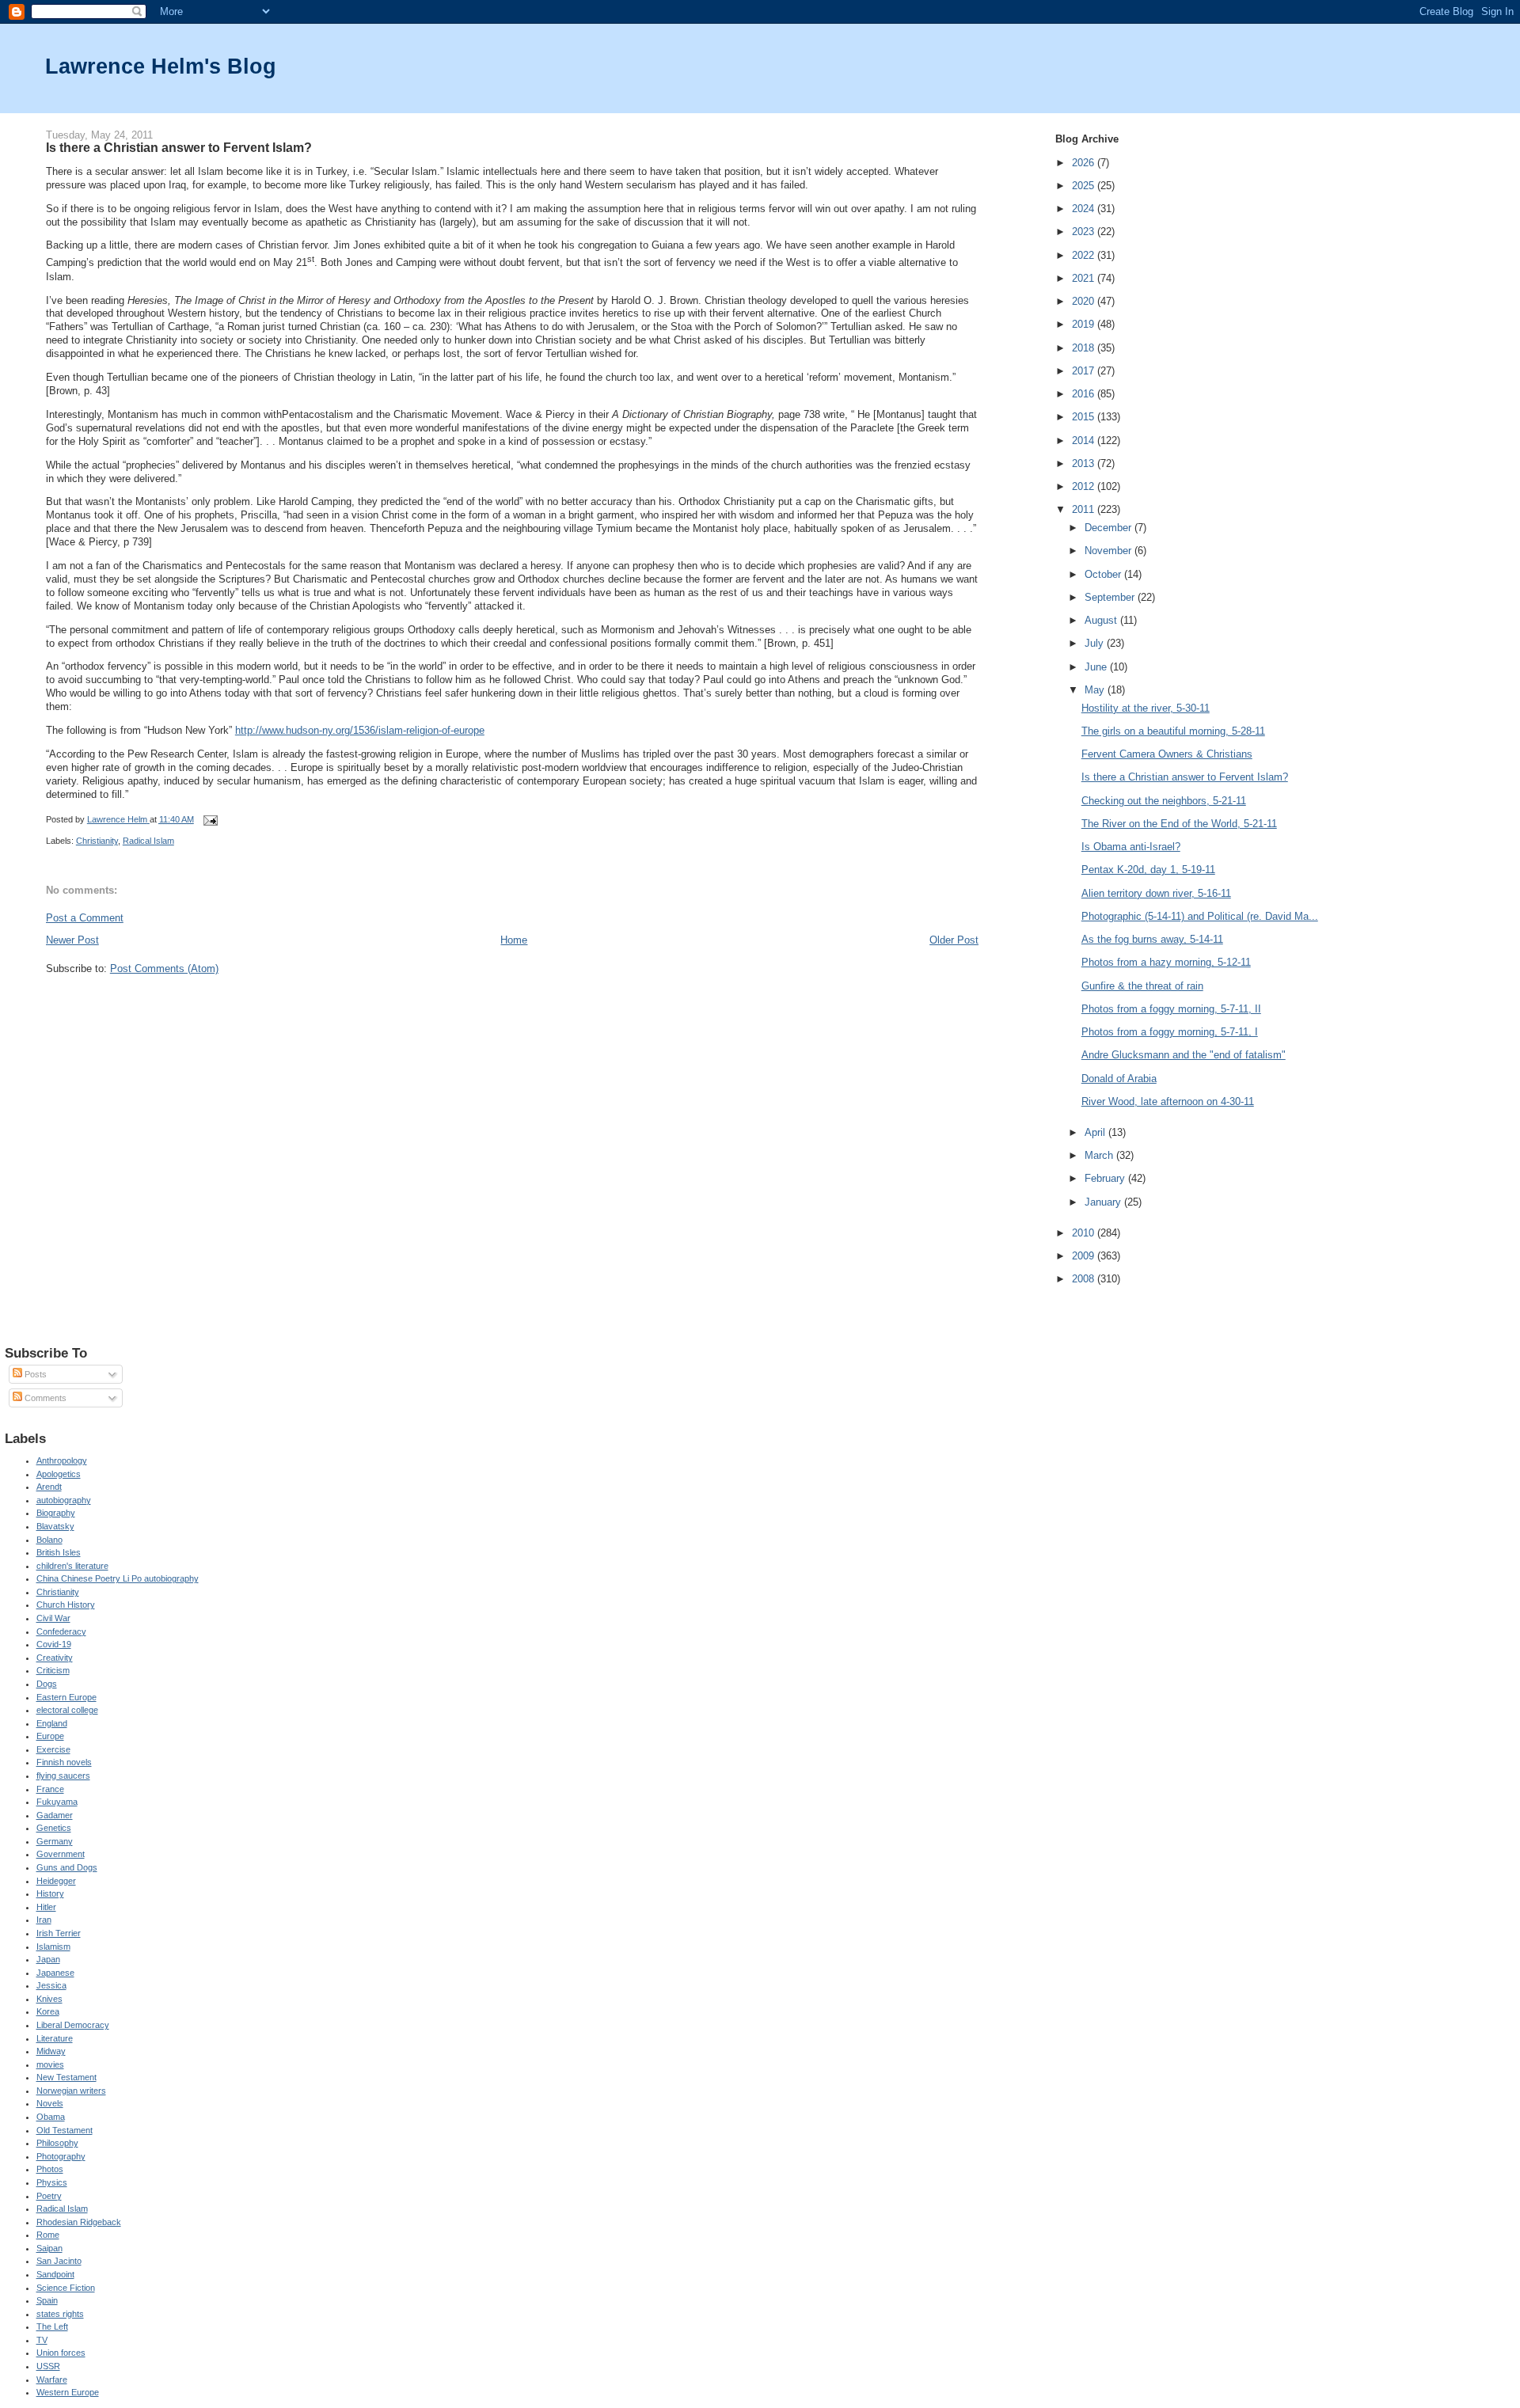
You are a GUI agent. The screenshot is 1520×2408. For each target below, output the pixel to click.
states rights (60, 2314)
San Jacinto (59, 2261)
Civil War (53, 1618)
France (50, 1789)
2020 (1085, 301)
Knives (49, 1999)
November (1110, 551)
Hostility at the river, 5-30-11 (1146, 708)
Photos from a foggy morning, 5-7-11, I (1170, 1032)
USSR (48, 2366)
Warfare (52, 2380)
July (1096, 643)
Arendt (49, 1487)
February (1106, 1178)
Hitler (46, 1907)
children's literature (72, 1566)
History (50, 1893)
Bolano (49, 1540)
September (1111, 597)
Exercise (53, 1749)
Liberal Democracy (73, 2025)
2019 (1085, 324)
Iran (44, 1920)
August (1102, 620)
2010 (1085, 1233)
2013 (1085, 463)
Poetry (49, 2196)
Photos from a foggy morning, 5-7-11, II (1171, 1009)
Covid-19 (54, 1644)
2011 (1085, 509)
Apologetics (59, 1474)
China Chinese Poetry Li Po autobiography (118, 1578)
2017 (1085, 371)
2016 (1085, 394)
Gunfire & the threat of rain (1142, 986)
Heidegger (56, 1881)
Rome (48, 2235)
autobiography (64, 1500)
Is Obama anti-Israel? (1131, 847)
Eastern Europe (66, 1697)
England (52, 1723)
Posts (34, 1374)
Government (61, 1854)
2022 (1085, 255)
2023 (1085, 232)
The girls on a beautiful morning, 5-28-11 (1173, 731)
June (1097, 667)
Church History (66, 1605)
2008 (1085, 1279)
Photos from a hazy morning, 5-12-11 (1166, 962)
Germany (55, 1841)
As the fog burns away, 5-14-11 (1152, 939)
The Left (52, 2326)
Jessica (51, 1985)
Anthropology (62, 1460)
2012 (1085, 486)
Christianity (97, 841)
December (1110, 528)
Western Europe (68, 2392)
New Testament (66, 2077)
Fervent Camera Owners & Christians (1167, 754)
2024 (1085, 209)
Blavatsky (55, 1526)
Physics (52, 2182)
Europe (50, 1736)
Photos (50, 2169)
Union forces (61, 2353)
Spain (47, 2300)
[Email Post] (210, 819)
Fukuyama (57, 1802)
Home (514, 940)
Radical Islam (148, 841)
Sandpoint (55, 2274)
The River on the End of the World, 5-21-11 (1179, 824)
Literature (55, 2038)
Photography (61, 2156)
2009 (1085, 1256)
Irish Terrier (59, 1933)
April (1096, 1132)
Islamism (53, 1947)
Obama (51, 2117)
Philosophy (57, 2143)
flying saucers (63, 1776)
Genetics (54, 1828)
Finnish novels (64, 1762)
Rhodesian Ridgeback (79, 2222)
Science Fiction (66, 2288)
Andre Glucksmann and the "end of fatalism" (1184, 1055)
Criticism (53, 1670)
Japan (48, 1959)
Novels (50, 2103)
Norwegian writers (71, 2091)
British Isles (59, 1552)
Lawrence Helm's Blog (161, 66)
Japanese (55, 1973)
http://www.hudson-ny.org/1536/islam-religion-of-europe (360, 730)
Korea (48, 2011)
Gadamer (55, 1815)
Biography (56, 1513)
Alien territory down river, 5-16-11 (1156, 893)
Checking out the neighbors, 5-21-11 (1164, 801)
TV (42, 2340)
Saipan (49, 2248)
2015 (1085, 417)
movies (50, 2064)
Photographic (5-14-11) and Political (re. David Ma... (1200, 916)
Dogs (47, 1684)
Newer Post (72, 940)
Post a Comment (85, 918)
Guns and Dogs (67, 1867)
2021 (1085, 278)
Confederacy (61, 1631)
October (1104, 574)
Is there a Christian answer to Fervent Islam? (1185, 777)
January (1104, 1202)
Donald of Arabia (1119, 1079)
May (1096, 690)
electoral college (67, 1710)
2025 (1085, 186)
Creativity (55, 1658)
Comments (44, 1398)
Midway (51, 2051)
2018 (1085, 348)
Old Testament (65, 2130)
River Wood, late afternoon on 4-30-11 (1168, 1101)
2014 (1085, 441)
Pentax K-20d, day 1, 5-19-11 (1148, 870)
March (1100, 1155)
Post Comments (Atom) (164, 969)
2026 (1085, 163)
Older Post (954, 940)
